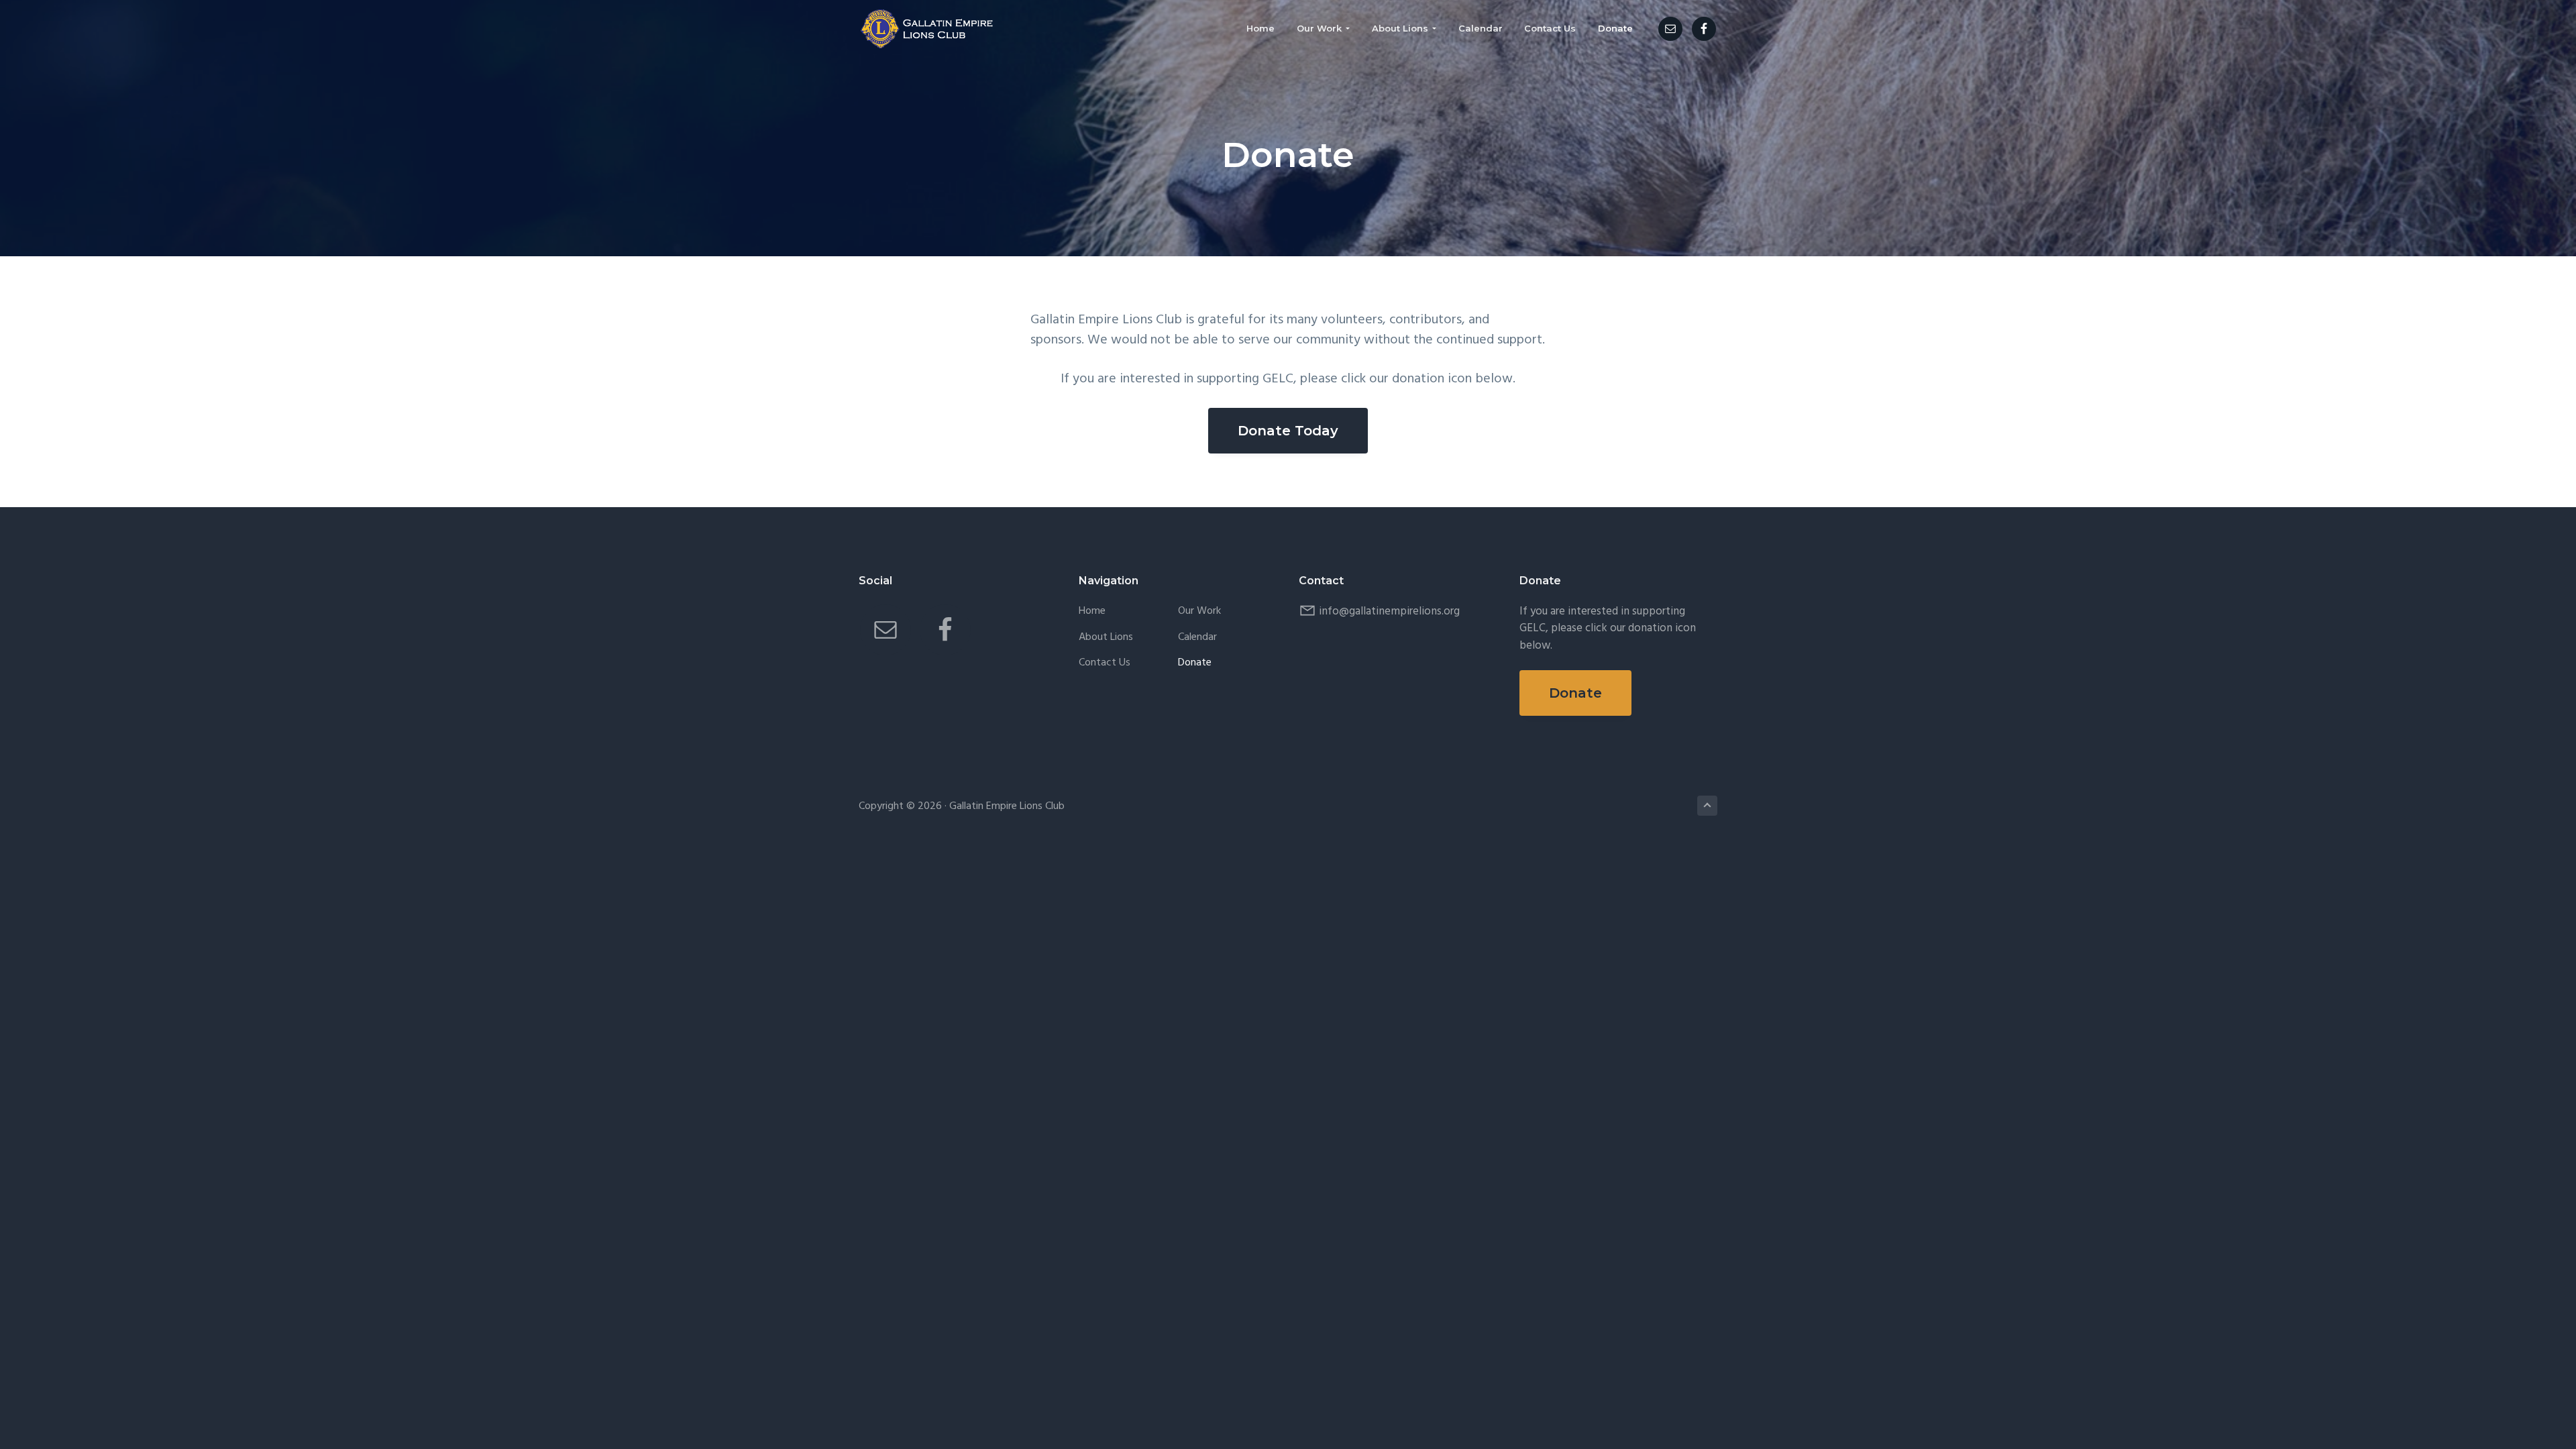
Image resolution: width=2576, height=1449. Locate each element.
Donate (1195, 663)
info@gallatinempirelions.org (1389, 611)
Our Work (1199, 611)
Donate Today (1288, 431)
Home (1092, 611)
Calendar (1197, 638)
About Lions (1106, 638)
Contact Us (1105, 663)
